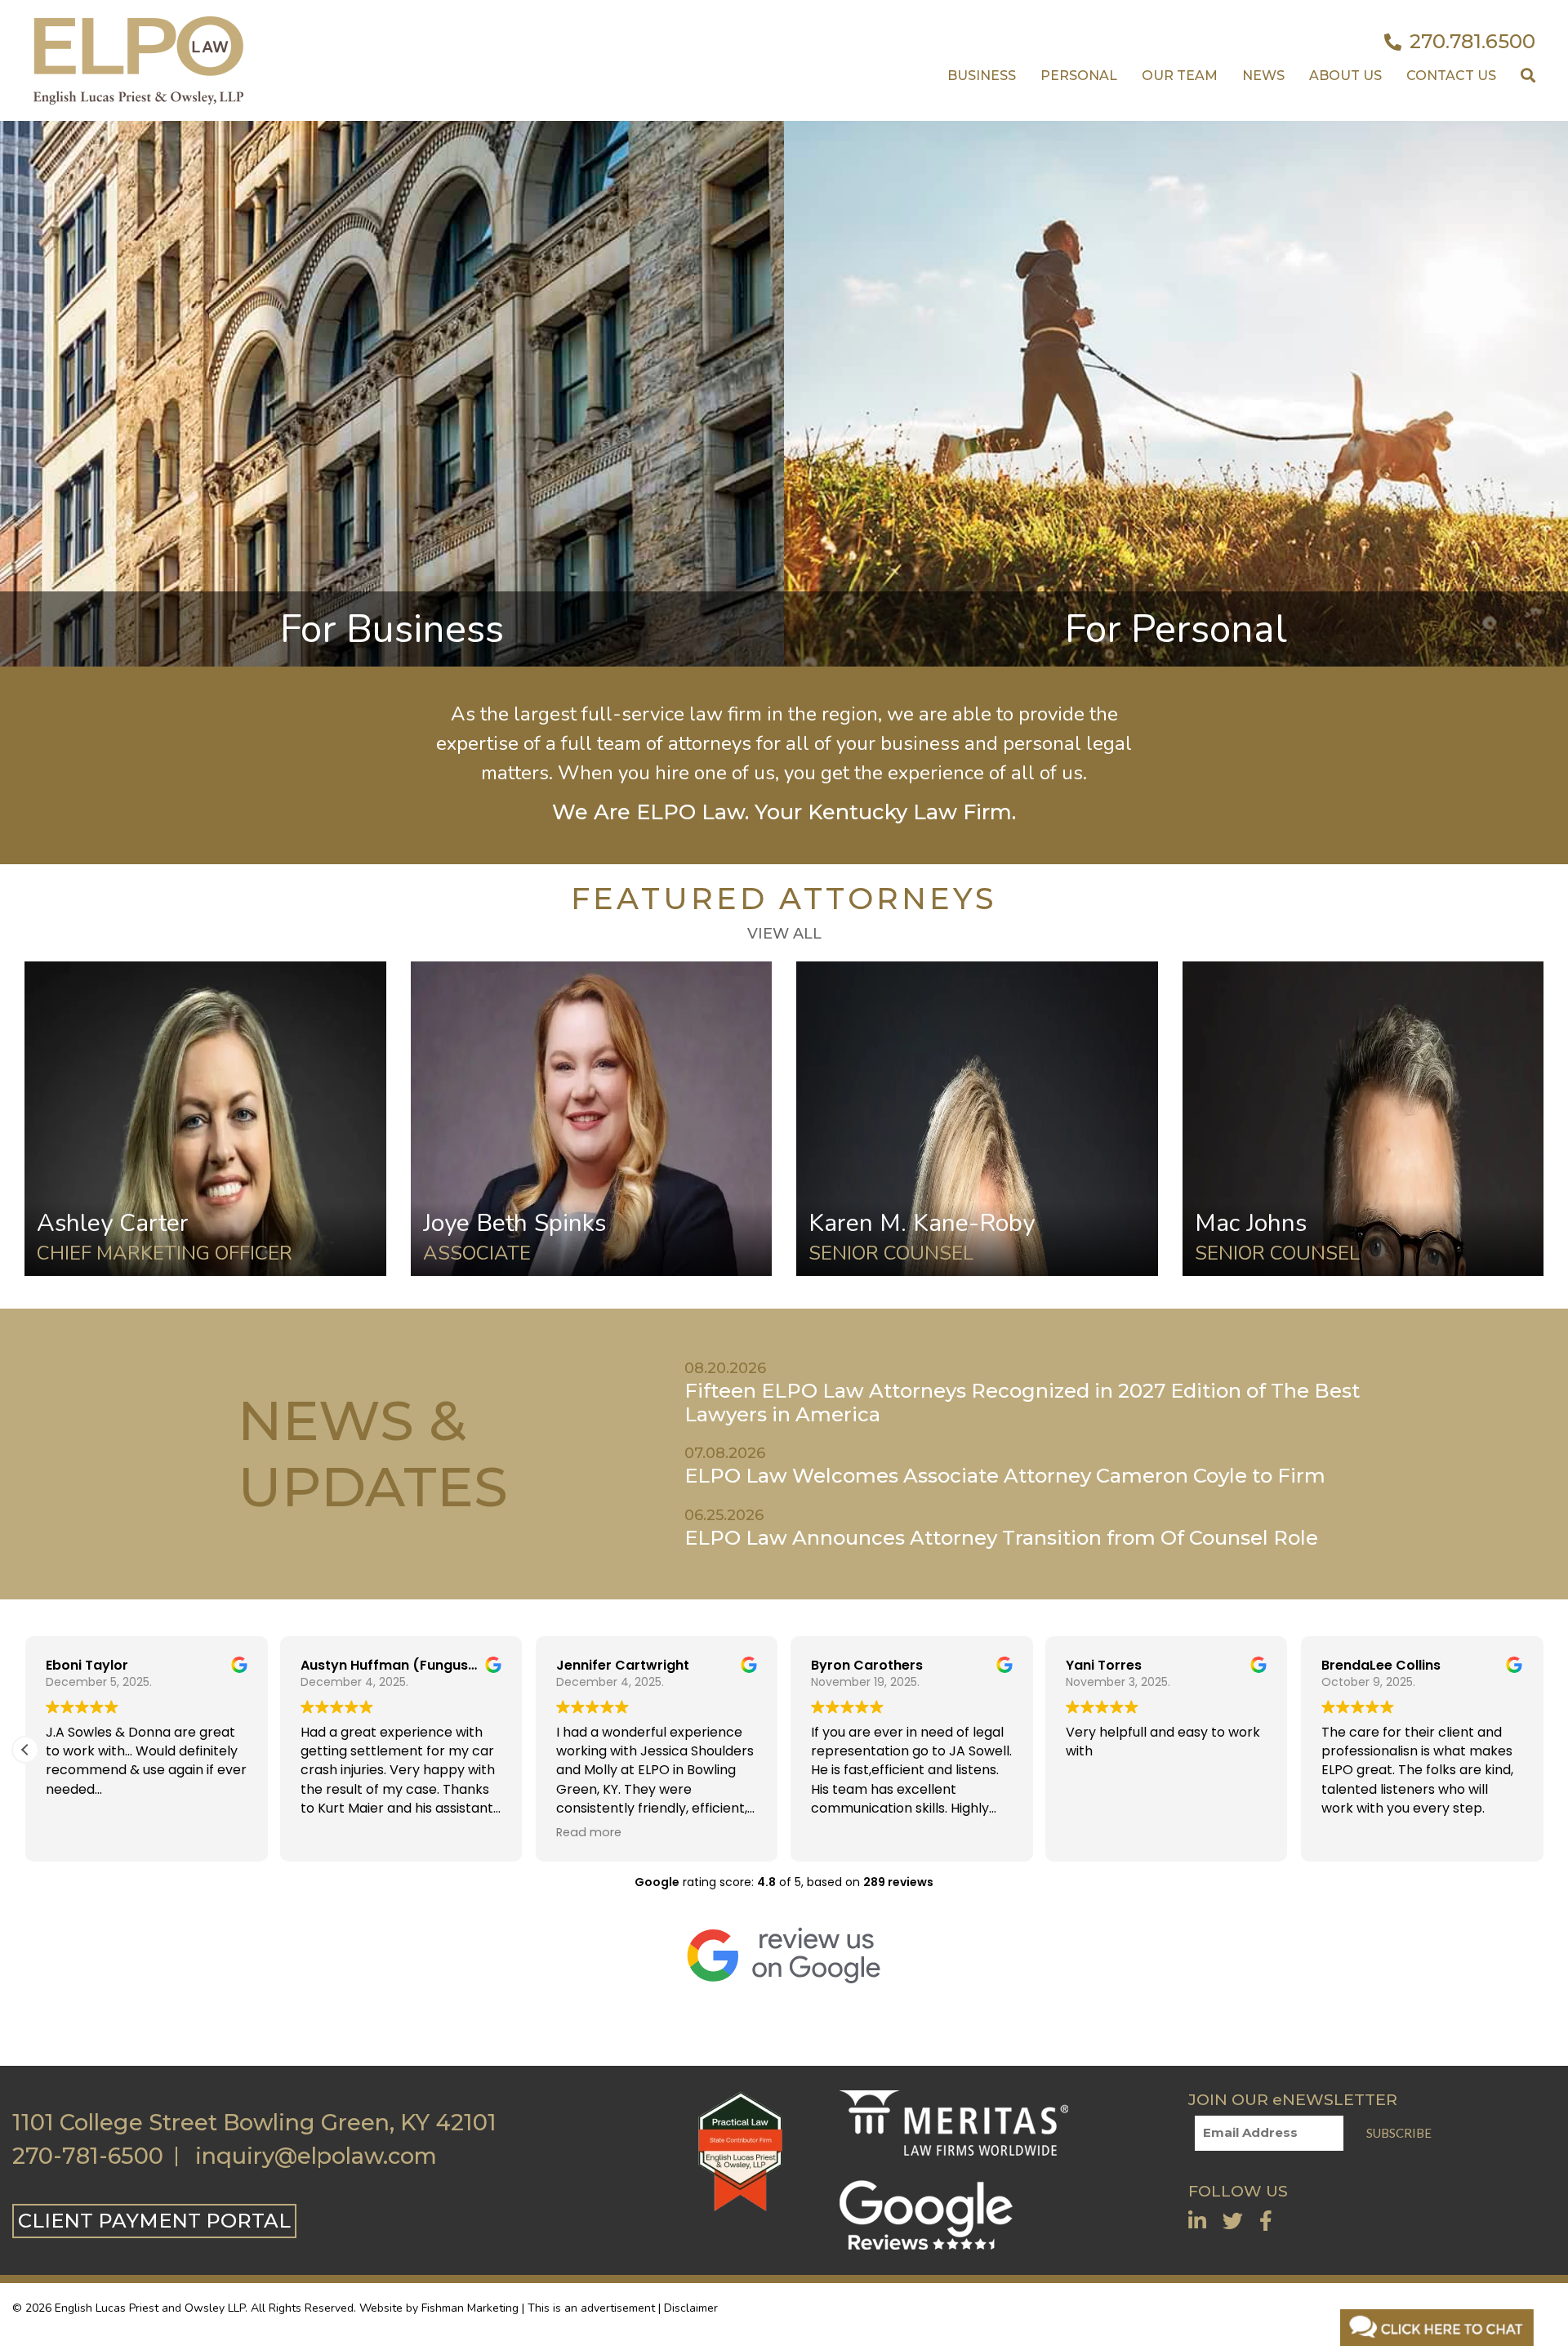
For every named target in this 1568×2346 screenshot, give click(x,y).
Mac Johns (1251, 1223)
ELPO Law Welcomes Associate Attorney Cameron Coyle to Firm (1005, 1476)
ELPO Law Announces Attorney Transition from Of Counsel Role (1001, 1538)
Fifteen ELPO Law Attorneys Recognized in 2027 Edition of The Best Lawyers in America (1022, 1403)
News (1263, 76)
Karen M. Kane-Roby (922, 1223)
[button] (25, 1750)
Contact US (1451, 76)
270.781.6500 (1472, 42)
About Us (1345, 76)
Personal (1079, 76)
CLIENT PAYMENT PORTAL (154, 2221)
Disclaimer (691, 2308)
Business (982, 76)
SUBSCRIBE (1399, 2133)
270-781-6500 (88, 2156)
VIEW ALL (784, 934)
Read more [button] (589, 1832)
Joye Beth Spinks (514, 1223)
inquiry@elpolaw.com (316, 2156)
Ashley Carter (113, 1223)
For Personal (1176, 629)
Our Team (1180, 76)
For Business (392, 629)
